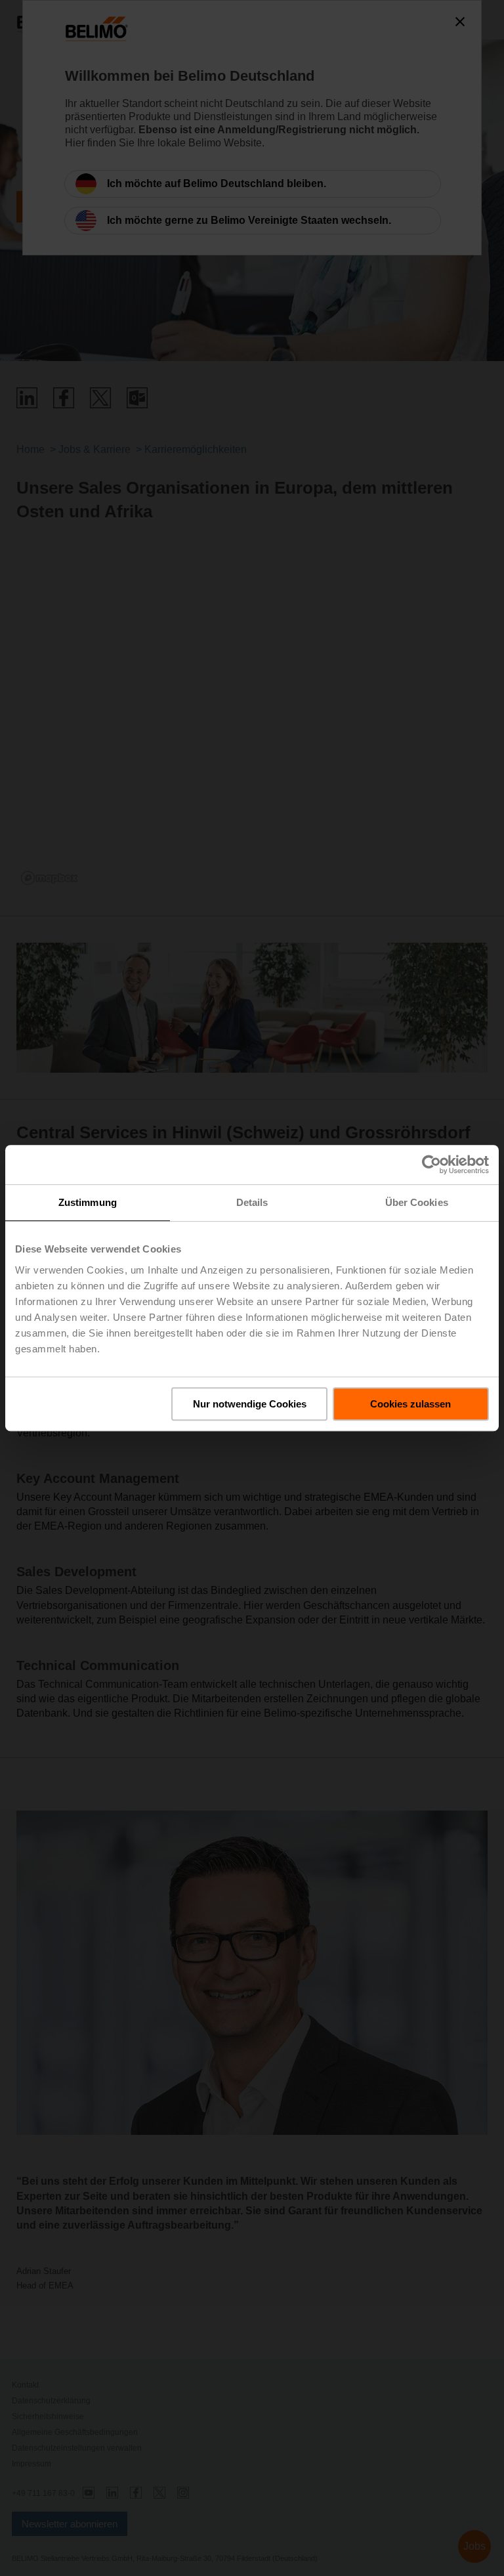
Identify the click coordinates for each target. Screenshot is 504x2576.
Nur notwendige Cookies (250, 1404)
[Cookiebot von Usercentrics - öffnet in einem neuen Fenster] (431, 1165)
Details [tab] (252, 1202)
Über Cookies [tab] (417, 1202)
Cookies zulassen (410, 1404)
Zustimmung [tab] (88, 1202)
